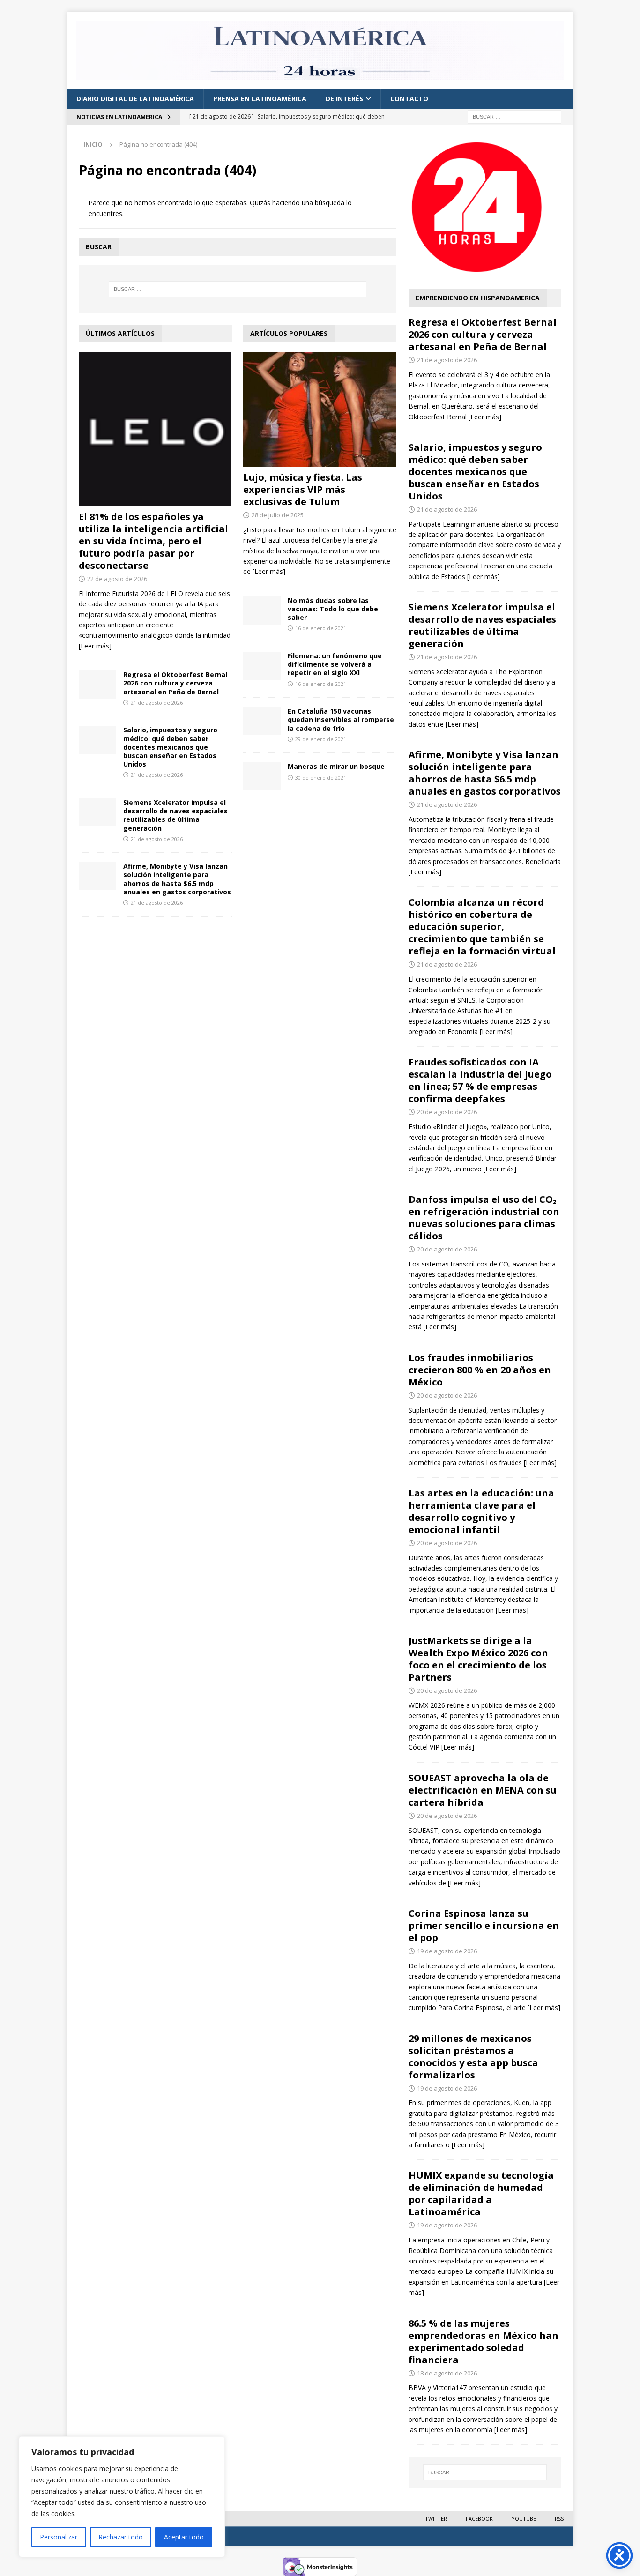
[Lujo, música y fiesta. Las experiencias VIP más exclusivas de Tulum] (320, 409)
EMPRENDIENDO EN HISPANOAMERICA (478, 298)
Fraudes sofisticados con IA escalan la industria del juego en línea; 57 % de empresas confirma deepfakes (480, 1080)
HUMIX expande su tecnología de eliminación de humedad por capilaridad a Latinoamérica (481, 2193)
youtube (524, 2519)
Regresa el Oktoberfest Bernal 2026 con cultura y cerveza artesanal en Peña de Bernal (175, 683)
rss (559, 2519)
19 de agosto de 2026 (447, 1951)
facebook (479, 2519)
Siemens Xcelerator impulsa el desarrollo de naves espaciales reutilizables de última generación (175, 815)
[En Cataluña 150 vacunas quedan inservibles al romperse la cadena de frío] (262, 721)
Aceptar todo (184, 2537)
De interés (344, 99)
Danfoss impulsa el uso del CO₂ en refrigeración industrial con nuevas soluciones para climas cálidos (484, 1217)
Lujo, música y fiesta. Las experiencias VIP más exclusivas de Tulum (303, 489)
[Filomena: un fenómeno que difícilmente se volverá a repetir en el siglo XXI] (262, 666)
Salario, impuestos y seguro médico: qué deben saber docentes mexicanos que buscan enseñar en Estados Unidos (170, 747)
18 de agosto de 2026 (447, 2373)
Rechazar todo (121, 2537)
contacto (409, 99)
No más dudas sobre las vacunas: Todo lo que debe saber (333, 609)
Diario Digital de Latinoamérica (135, 99)
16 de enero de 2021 (321, 628)
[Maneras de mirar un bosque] (262, 776)
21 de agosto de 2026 (157, 703)
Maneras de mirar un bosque (336, 766)
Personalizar (59, 2537)
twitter (436, 2519)
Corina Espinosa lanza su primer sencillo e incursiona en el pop (484, 1925)
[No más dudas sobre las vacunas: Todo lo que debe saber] (262, 610)
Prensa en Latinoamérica (260, 99)
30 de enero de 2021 (321, 778)
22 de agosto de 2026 (117, 579)
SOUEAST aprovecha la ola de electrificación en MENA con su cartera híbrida (483, 1790)
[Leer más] (95, 646)
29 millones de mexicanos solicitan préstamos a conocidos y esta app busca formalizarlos (473, 2057)
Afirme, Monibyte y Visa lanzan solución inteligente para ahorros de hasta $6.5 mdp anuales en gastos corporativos (177, 879)
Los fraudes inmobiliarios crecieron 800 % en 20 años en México (480, 1370)
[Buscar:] (514, 116)
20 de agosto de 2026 (447, 1112)
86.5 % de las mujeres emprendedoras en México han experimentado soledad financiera (484, 2341)
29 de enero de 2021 (321, 739)
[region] (122, 2497)
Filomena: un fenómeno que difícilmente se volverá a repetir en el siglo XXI (335, 664)
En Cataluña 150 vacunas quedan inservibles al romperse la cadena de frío (341, 719)
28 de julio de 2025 (278, 515)
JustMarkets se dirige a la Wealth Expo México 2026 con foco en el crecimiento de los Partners (478, 1659)
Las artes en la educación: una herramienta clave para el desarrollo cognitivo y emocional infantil (481, 1511)
